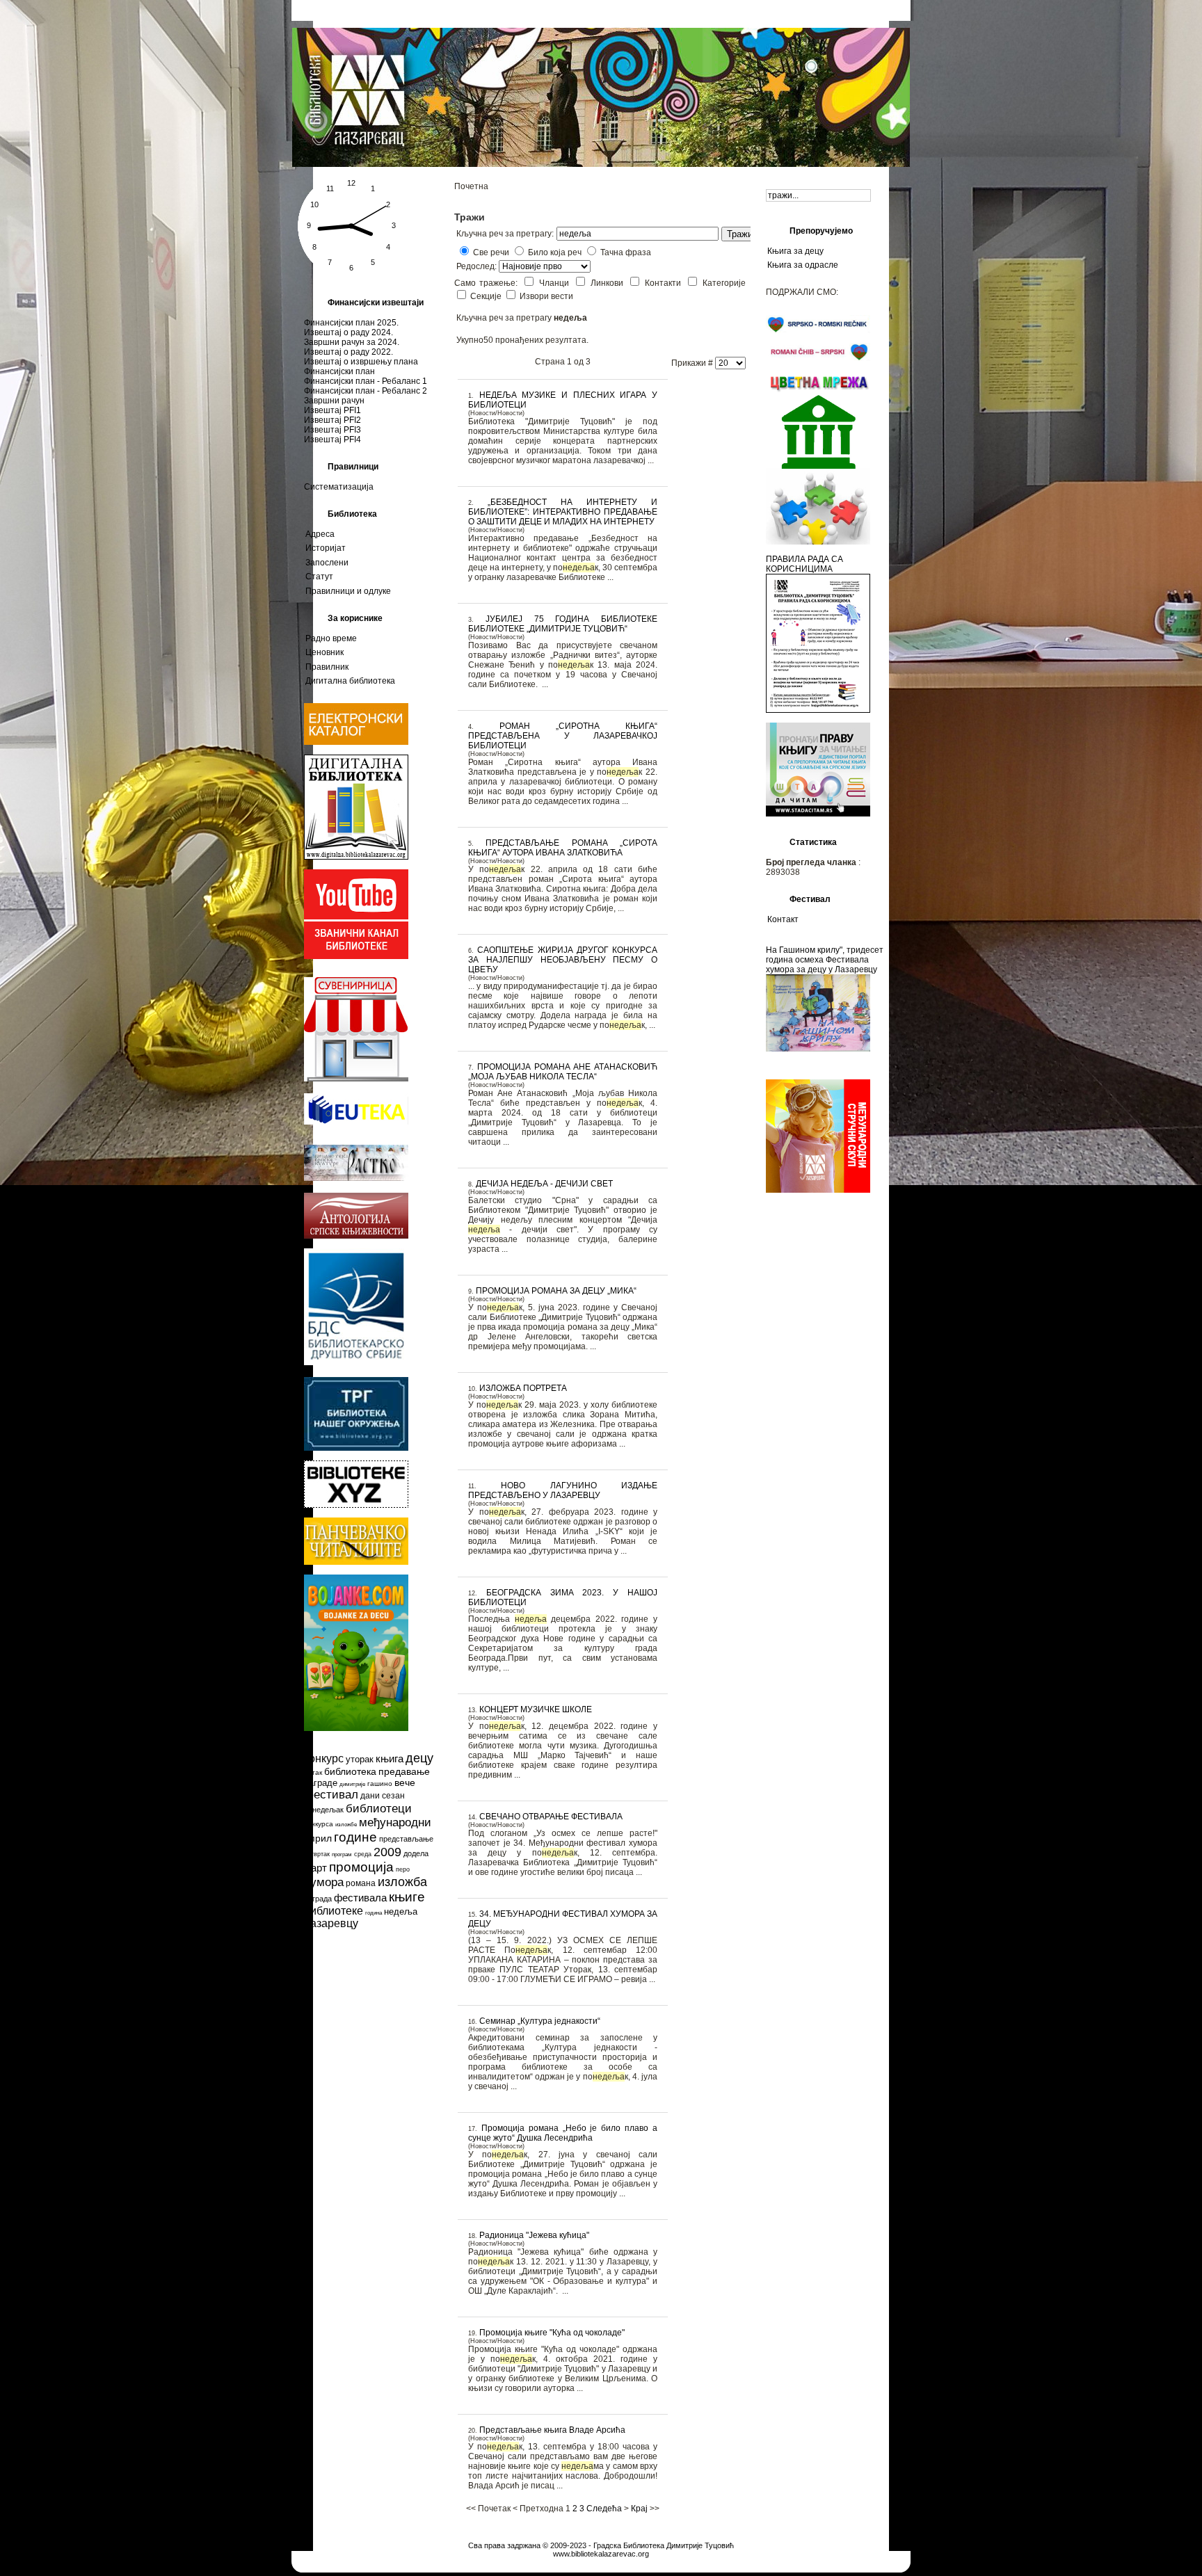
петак (313, 1772)
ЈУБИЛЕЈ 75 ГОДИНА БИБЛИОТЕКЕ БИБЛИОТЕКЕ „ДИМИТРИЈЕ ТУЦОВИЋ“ (563, 624)
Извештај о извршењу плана (361, 362)
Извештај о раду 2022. (348, 352)
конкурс (324, 1758)
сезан (393, 1796)
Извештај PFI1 (332, 410)
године (355, 1837)
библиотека (350, 1771)
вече (405, 1782)
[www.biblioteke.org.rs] (356, 1448)
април (318, 1838)
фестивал (331, 1795)
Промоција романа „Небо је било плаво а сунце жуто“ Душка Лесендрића (563, 2133)
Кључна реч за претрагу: (505, 234)
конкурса (319, 1824)
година (374, 1913)
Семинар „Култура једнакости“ (540, 2021)
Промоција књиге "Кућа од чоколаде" (552, 2333)
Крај (639, 2509)
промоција (361, 1867)
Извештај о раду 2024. (348, 332)
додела (416, 1853)
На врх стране (601, 2537)
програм (342, 1854)
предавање (404, 1771)
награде (321, 1783)
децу (419, 1758)
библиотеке (334, 1911)
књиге (407, 1897)
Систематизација (339, 487)
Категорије (724, 283)
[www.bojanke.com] (356, 1728)
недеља (401, 1911)
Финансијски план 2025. (351, 323)
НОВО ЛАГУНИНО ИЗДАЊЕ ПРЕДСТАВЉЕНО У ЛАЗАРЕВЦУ (563, 1490)
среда (363, 1854)
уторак (360, 1759)
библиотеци (379, 1809)
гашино (380, 1784)
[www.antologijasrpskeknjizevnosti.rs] (356, 1236)
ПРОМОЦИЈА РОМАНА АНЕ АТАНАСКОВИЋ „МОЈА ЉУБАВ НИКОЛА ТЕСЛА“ (563, 1072)
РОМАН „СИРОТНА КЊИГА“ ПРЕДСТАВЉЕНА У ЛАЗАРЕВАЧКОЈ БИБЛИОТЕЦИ (563, 736)
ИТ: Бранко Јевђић (601, 2562)
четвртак (317, 1854)
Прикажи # (693, 363)
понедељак (324, 1810)
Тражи (740, 234)
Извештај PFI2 (332, 420)
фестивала (360, 1898)
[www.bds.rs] (356, 1362)
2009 (387, 1852)
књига (390, 1758)
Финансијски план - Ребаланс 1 (366, 381)
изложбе (346, 1825)
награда (318, 1899)
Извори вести (546, 296)
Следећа (604, 2509)
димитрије (352, 1784)
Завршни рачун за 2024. (352, 342)
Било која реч (555, 252)
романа (361, 1883)
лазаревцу (331, 1923)
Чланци (556, 283)
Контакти (665, 283)
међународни (395, 1822)
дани (370, 1796)
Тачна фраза (626, 252)
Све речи (491, 252)
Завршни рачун (334, 401)
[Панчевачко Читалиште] (356, 1505)
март (315, 1868)
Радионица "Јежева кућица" (534, 2235)
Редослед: (478, 266)
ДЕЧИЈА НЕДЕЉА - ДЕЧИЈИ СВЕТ (544, 1184)
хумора (324, 1882)
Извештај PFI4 (332, 440)
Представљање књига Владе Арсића (552, 2430)
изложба (402, 1882)
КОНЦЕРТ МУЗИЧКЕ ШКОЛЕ (536, 1709)
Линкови (609, 283)
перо (403, 1869)
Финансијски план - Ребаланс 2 (366, 391)
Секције (487, 296)
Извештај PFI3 (332, 430)
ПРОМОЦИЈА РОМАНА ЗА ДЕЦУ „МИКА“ (556, 1291)
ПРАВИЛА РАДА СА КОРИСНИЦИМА (804, 564)
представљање (406, 1839)
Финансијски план (339, 371)
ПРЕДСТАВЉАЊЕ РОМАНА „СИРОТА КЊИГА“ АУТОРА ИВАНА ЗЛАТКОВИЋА (563, 848)
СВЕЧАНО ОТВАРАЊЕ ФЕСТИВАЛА (551, 1817)
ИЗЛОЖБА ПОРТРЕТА (523, 1388)
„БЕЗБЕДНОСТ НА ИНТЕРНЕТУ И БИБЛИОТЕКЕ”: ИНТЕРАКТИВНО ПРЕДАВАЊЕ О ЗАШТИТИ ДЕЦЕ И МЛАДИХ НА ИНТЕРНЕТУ (563, 512)
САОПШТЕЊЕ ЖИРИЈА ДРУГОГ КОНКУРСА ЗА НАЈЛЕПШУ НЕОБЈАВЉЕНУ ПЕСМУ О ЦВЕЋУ (563, 960)
